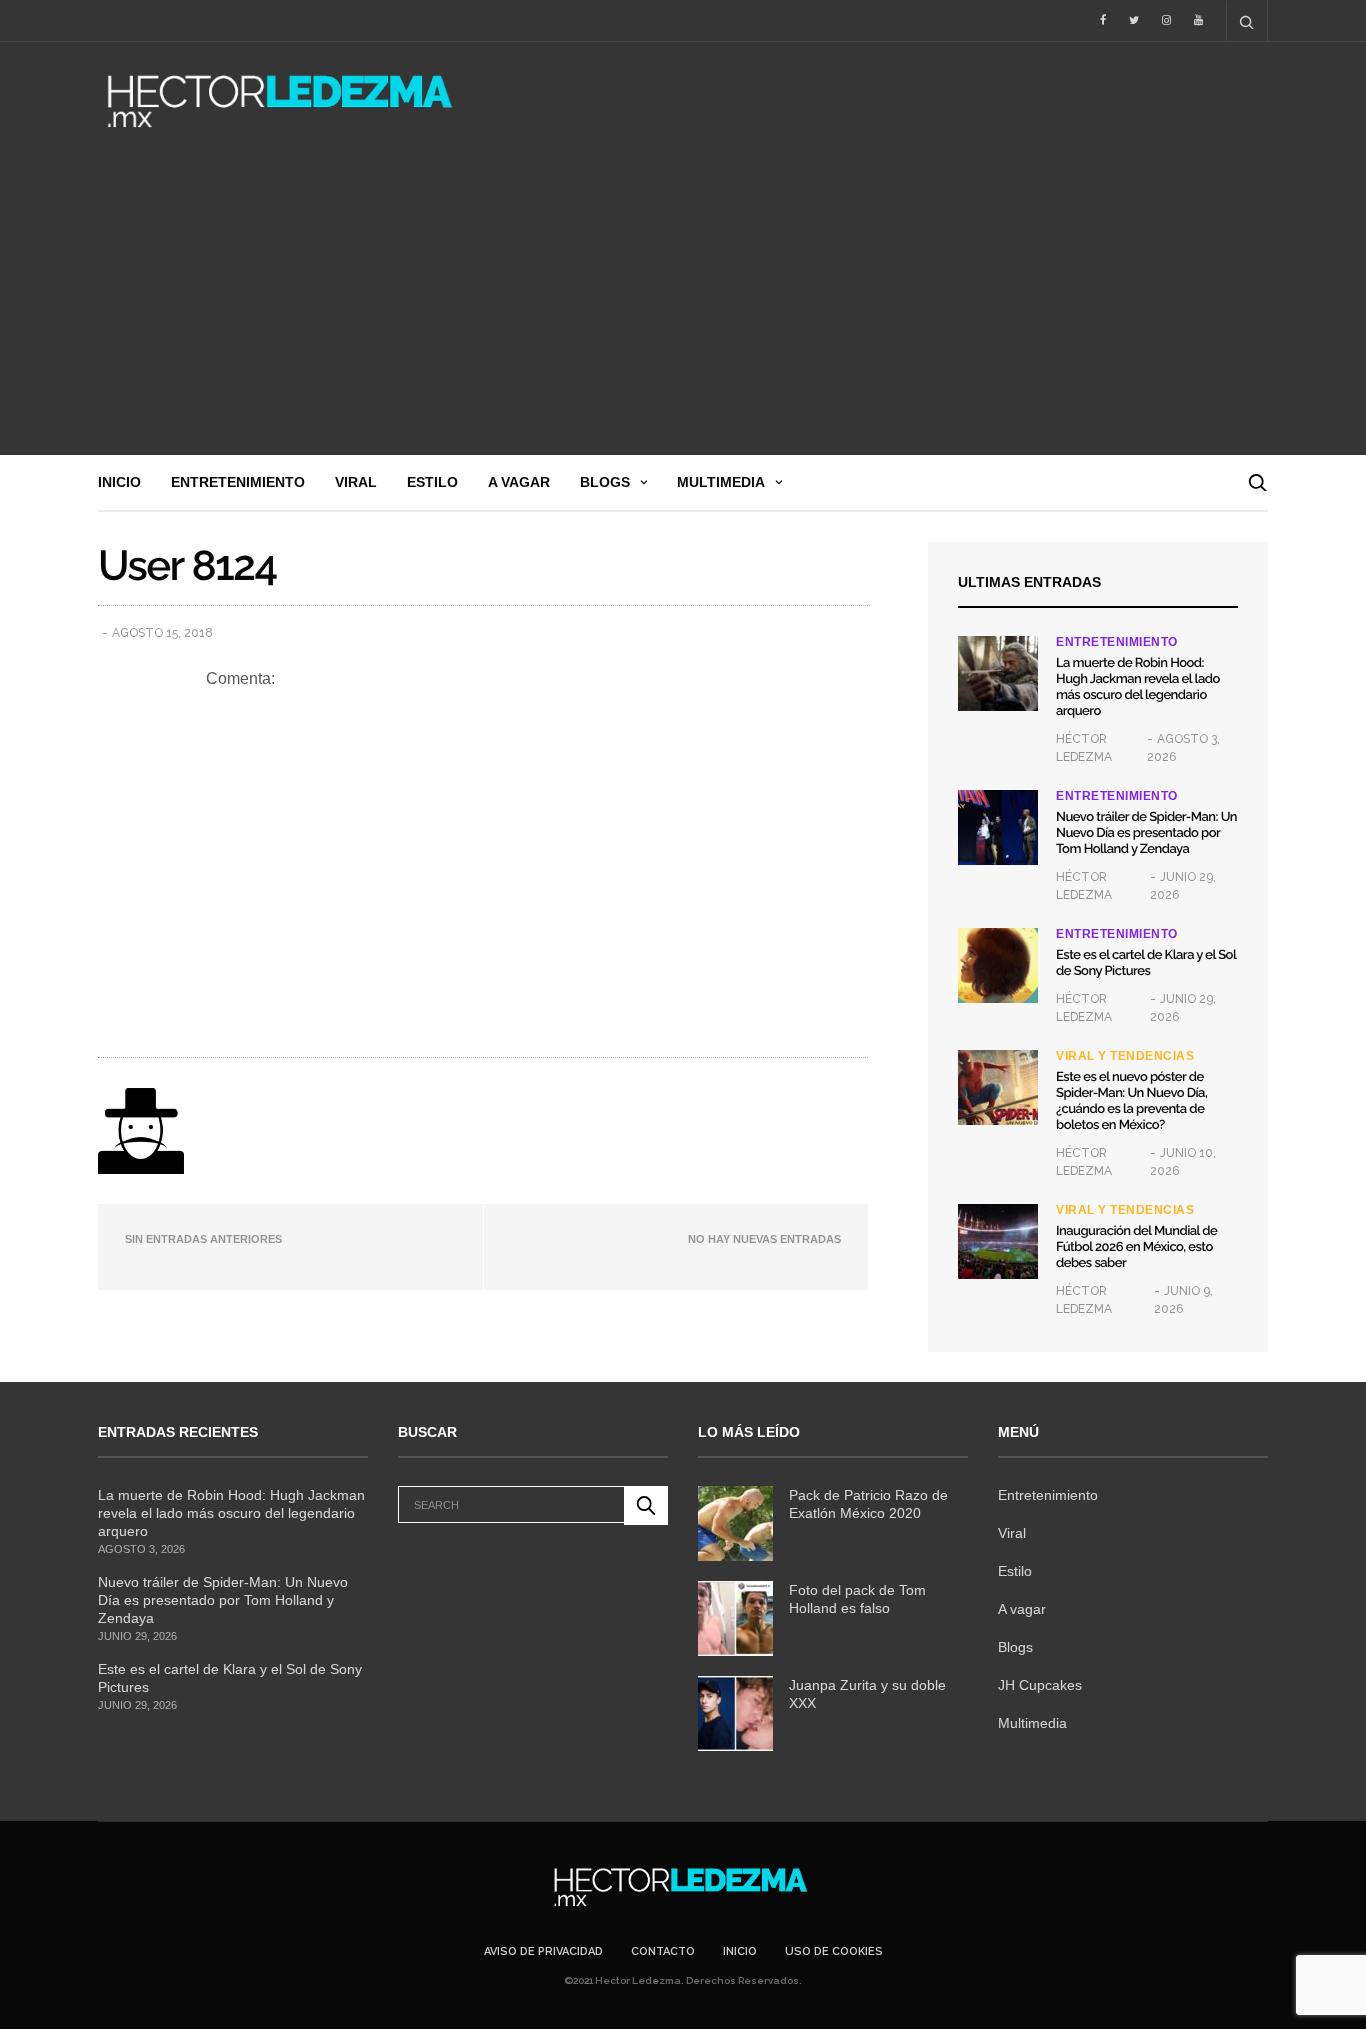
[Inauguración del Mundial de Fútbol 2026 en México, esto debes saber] (998, 1241)
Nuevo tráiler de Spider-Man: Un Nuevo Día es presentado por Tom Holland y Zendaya (1146, 833)
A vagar (519, 482)
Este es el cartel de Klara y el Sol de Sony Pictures (1146, 963)
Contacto (663, 1951)
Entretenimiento (238, 482)
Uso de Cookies (834, 1951)
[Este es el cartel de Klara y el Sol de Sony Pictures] (998, 965)
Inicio (119, 482)
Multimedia (721, 482)
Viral (356, 482)
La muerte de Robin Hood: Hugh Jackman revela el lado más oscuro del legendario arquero (1138, 687)
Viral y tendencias (1125, 1056)
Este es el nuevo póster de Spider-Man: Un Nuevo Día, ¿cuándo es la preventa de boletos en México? (1131, 1101)
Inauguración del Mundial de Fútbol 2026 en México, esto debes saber (1136, 1247)
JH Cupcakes (1040, 1685)
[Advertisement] (683, 305)
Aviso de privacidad (543, 1951)
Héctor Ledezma (1084, 748)
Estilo (432, 482)
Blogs (605, 482)
